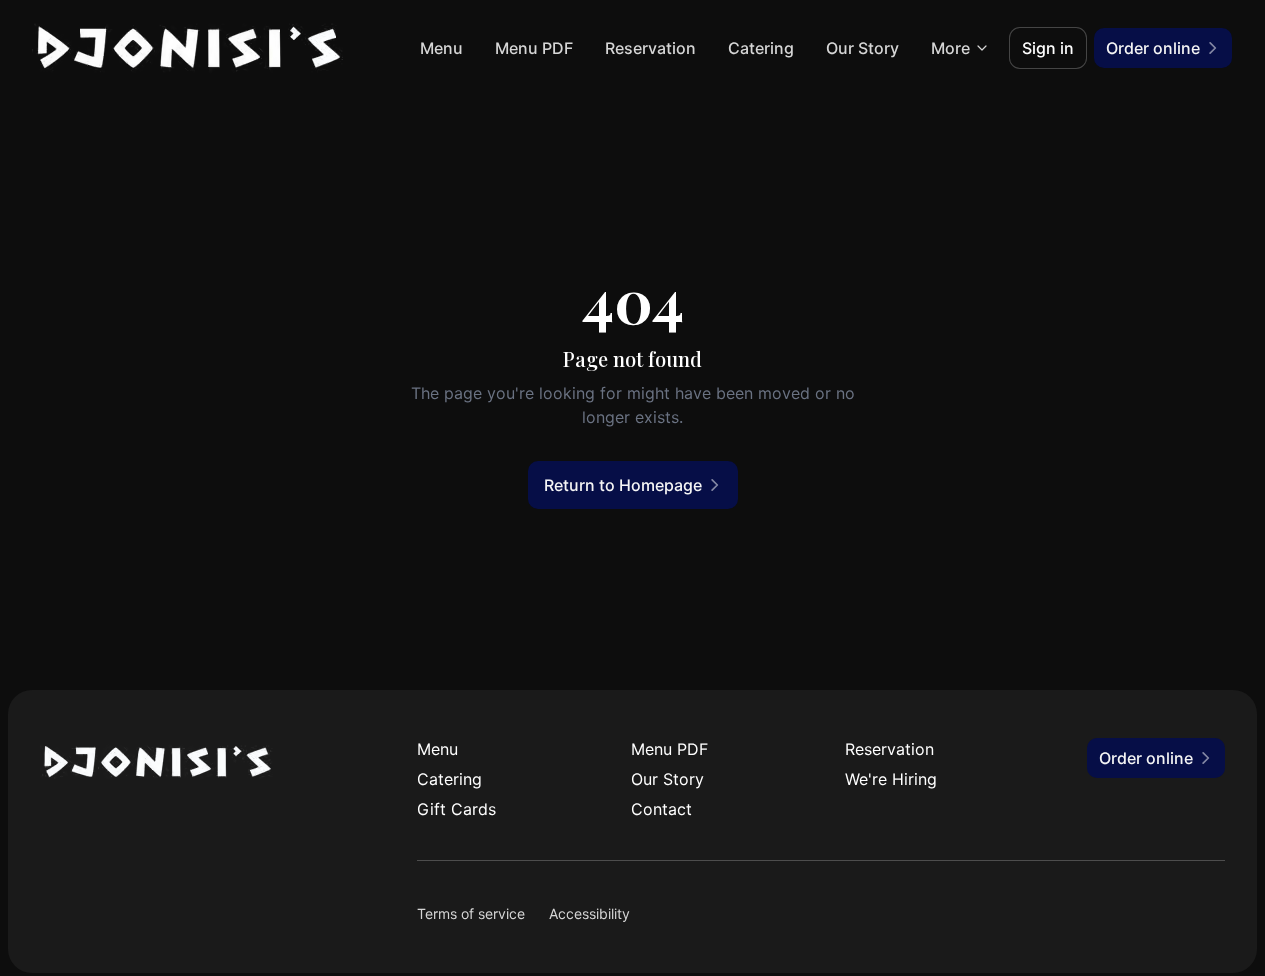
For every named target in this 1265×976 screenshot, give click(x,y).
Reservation (650, 48)
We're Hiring (891, 779)
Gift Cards (456, 809)
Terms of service (471, 913)
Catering (761, 48)
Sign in (1048, 48)
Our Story (862, 48)
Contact (661, 809)
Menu (441, 48)
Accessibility (589, 913)
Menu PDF (534, 48)
